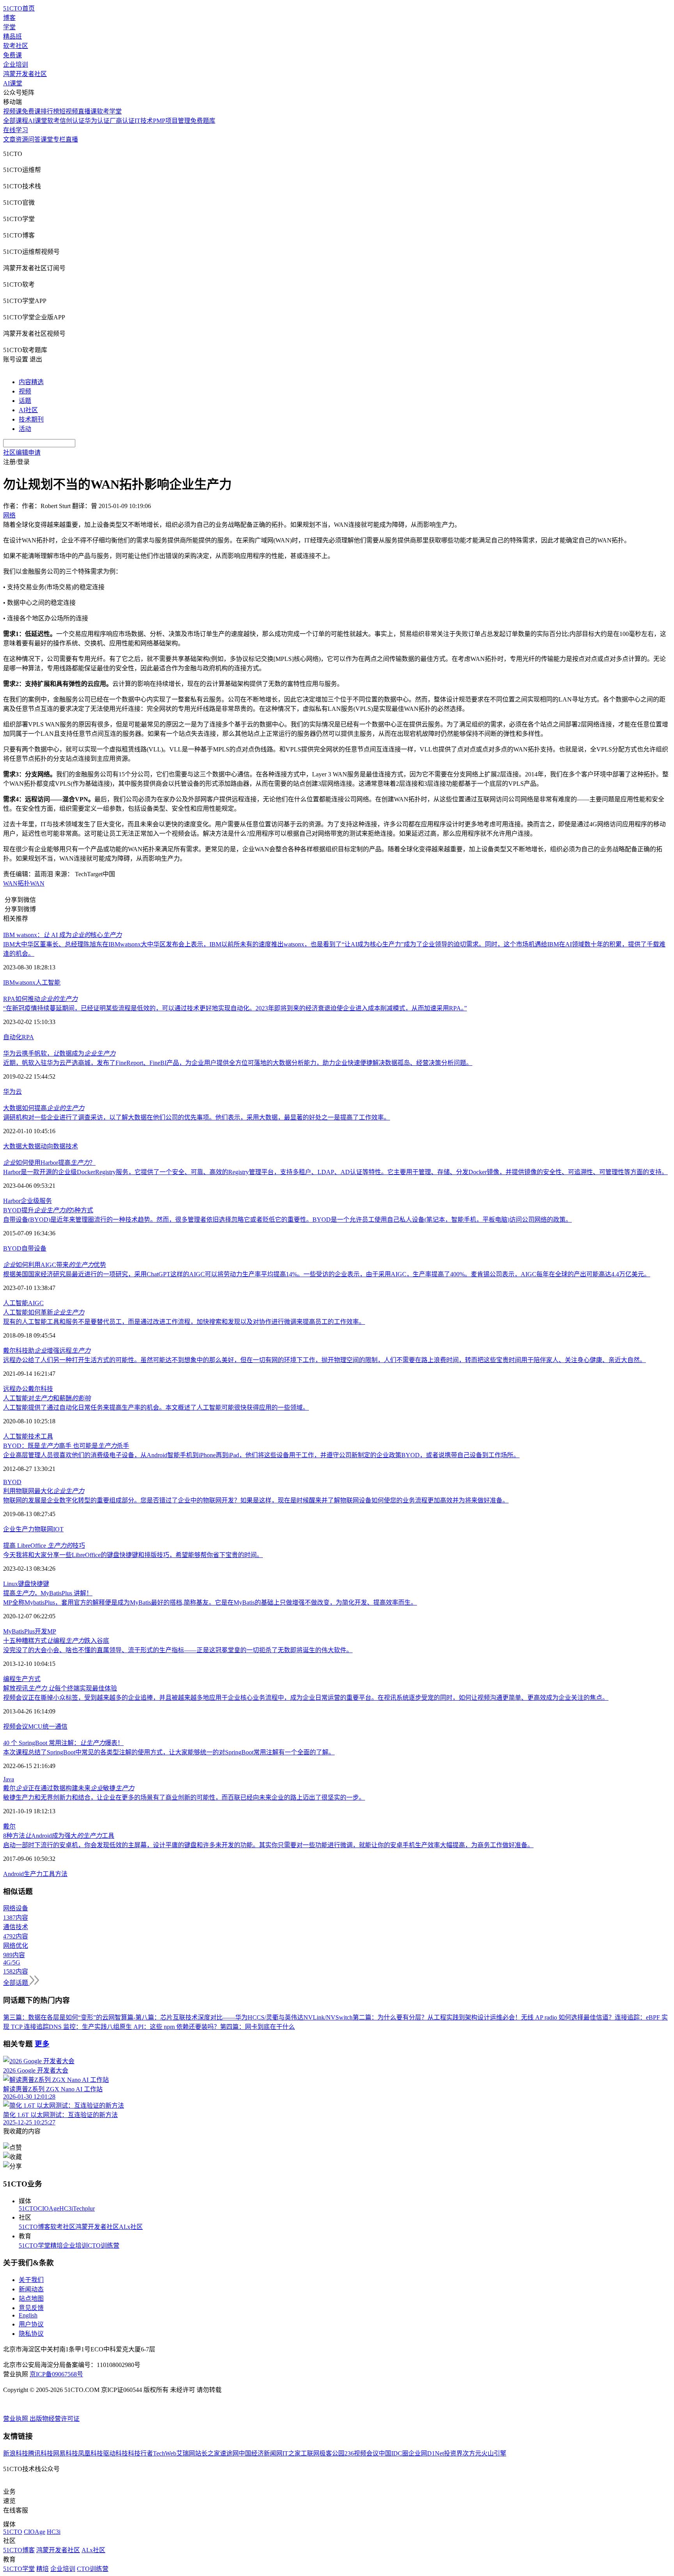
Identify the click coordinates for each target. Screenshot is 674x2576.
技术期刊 (31, 419)
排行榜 (50, 111)
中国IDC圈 (394, 2453)
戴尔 (9, 1826)
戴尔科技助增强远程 (47, 1351)
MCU (35, 1726)
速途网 (229, 2453)
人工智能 (48, 982)
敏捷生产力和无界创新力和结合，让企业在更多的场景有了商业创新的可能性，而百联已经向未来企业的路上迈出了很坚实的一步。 (184, 1797)
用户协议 (31, 2324)
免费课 (12, 55)
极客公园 (332, 2453)
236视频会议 (362, 2453)
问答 (34, 139)
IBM (9, 982)
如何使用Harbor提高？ (49, 1163)
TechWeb (165, 2453)
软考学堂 (109, 111)
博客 (9, 18)
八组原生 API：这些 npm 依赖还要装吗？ (163, 2027)
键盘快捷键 (34, 1584)
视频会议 (16, 1726)
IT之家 (292, 2453)
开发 (41, 1631)
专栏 (59, 139)
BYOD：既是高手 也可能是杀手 (66, 1446)
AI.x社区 (131, 2227)
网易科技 (66, 2453)
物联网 (44, 1529)
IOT (58, 1529)
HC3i (66, 2208)
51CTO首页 (19, 8)
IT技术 (144, 121)
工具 (47, 1436)
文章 (9, 139)
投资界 (453, 2453)
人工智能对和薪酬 (47, 1398)
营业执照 (16, 2419)
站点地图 (31, 2299)
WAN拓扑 (17, 883)
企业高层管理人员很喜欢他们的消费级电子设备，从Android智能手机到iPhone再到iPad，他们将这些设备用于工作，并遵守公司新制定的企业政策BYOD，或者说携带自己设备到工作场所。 (261, 1455)
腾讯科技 (41, 2453)
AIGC (36, 1303)
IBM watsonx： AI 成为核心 (62, 935)
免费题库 (203, 121)
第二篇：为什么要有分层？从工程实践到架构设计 (421, 2017)
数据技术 (66, 1146)
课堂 (47, 139)
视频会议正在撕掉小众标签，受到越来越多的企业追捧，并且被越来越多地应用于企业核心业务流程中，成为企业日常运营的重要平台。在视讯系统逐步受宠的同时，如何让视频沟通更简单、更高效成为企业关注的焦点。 (306, 1698)
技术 (34, 1436)
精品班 (12, 36)
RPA (28, 1037)
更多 (42, 2044)
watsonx (25, 982)
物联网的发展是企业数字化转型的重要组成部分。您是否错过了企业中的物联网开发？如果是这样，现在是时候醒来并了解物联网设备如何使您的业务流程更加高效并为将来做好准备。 (256, 1500)
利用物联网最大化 (44, 1491)
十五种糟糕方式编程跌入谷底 (56, 1641)
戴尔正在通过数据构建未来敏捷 (69, 1788)
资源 (22, 139)
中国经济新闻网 (261, 2453)
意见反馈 (31, 2308)
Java (9, 1779)
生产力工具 (39, 1874)
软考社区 (16, 46)
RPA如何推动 (40, 999)
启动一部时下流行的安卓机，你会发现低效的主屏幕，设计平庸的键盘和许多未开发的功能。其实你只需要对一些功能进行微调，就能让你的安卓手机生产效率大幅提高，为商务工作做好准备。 (268, 1845)
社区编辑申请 (22, 453)
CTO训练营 (104, 2246)
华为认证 (97, 121)
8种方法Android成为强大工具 (59, 1836)
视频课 (12, 111)
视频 (25, 391)
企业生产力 (19, 1529)
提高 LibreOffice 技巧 (44, 1546)
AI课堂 (13, 83)
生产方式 (28, 1679)
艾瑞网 (186, 2453)
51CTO (28, 2208)
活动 (25, 429)
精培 (57, 2246)
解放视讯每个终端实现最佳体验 (60, 1688)
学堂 (9, 27)
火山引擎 (494, 2453)
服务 (46, 1201)
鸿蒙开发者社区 (25, 74)
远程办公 (16, 1389)
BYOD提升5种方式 (48, 1210)
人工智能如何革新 (44, 1312)
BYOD (12, 1248)
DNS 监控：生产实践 (78, 2027)
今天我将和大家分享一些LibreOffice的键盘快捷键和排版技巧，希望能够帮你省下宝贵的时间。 (133, 1555)
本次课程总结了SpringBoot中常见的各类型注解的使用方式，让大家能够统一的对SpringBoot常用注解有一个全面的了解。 (169, 1752)
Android (13, 1874)
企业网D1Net (426, 2453)
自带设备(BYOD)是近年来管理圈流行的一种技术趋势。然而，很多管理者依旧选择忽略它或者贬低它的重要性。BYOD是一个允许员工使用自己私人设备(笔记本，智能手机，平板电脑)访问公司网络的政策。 (287, 1220)
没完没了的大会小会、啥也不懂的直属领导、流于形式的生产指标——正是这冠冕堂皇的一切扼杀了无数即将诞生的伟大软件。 (178, 1650)
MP (52, 1631)
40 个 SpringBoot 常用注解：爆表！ (63, 1743)
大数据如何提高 (44, 1108)
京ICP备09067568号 (56, 2374)
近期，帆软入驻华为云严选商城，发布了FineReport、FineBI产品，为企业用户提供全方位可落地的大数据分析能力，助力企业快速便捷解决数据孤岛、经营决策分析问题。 (238, 1063)
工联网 (310, 2453)
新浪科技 (16, 2453)
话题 (25, 401)
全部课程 (16, 121)
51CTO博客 (35, 2227)
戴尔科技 (41, 1389)
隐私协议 (31, 2334)
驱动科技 (115, 2453)
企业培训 (16, 65)
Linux (11, 1584)
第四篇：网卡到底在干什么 (257, 2027)
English (28, 2315)
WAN (37, 883)
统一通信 (55, 1726)
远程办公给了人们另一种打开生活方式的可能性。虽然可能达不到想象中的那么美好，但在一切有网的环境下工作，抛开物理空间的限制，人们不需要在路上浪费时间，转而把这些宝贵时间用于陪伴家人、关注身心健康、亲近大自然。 (325, 1360)
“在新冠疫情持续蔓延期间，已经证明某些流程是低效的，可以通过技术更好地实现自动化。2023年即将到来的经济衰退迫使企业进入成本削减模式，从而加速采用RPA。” (235, 1008)
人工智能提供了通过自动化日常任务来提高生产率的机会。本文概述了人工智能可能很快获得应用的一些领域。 (156, 1408)
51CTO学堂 (35, 2246)
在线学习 (16, 130)
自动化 (12, 1037)
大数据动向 (37, 1146)
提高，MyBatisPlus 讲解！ (48, 1593)
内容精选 (31, 382)
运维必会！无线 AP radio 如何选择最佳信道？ (552, 2017)
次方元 (472, 2453)
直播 (72, 139)
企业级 (30, 1201)
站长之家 (208, 2453)
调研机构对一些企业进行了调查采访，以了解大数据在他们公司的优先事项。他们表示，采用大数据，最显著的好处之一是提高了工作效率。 (197, 1117)
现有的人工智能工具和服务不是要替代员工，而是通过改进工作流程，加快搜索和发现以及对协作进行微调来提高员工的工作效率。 (184, 1322)
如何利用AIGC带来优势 (55, 1265)
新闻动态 (31, 2289)
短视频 (69, 111)
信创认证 (72, 121)
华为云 (12, 1092)
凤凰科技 (90, 2453)
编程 (9, 1679)
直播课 (87, 111)
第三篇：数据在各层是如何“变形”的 (53, 2017)
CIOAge (49, 2208)
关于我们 (31, 2280)
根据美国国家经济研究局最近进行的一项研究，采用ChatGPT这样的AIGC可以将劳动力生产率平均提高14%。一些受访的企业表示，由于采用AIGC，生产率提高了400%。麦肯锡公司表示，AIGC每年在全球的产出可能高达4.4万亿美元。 (327, 1274)
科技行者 (140, 2453)
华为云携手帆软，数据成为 (59, 1053)
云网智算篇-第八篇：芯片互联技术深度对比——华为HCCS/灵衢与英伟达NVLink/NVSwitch (227, 2017)
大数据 (12, 1146)
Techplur (84, 2208)
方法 (61, 1874)
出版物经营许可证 (55, 2419)
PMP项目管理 (172, 121)
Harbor (12, 1201)
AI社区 (28, 410)
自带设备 (34, 1248)
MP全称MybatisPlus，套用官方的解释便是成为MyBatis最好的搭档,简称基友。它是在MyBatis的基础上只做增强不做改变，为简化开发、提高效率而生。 (210, 1602)
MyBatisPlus (19, 1631)
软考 (53, 121)
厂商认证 (122, 121)
